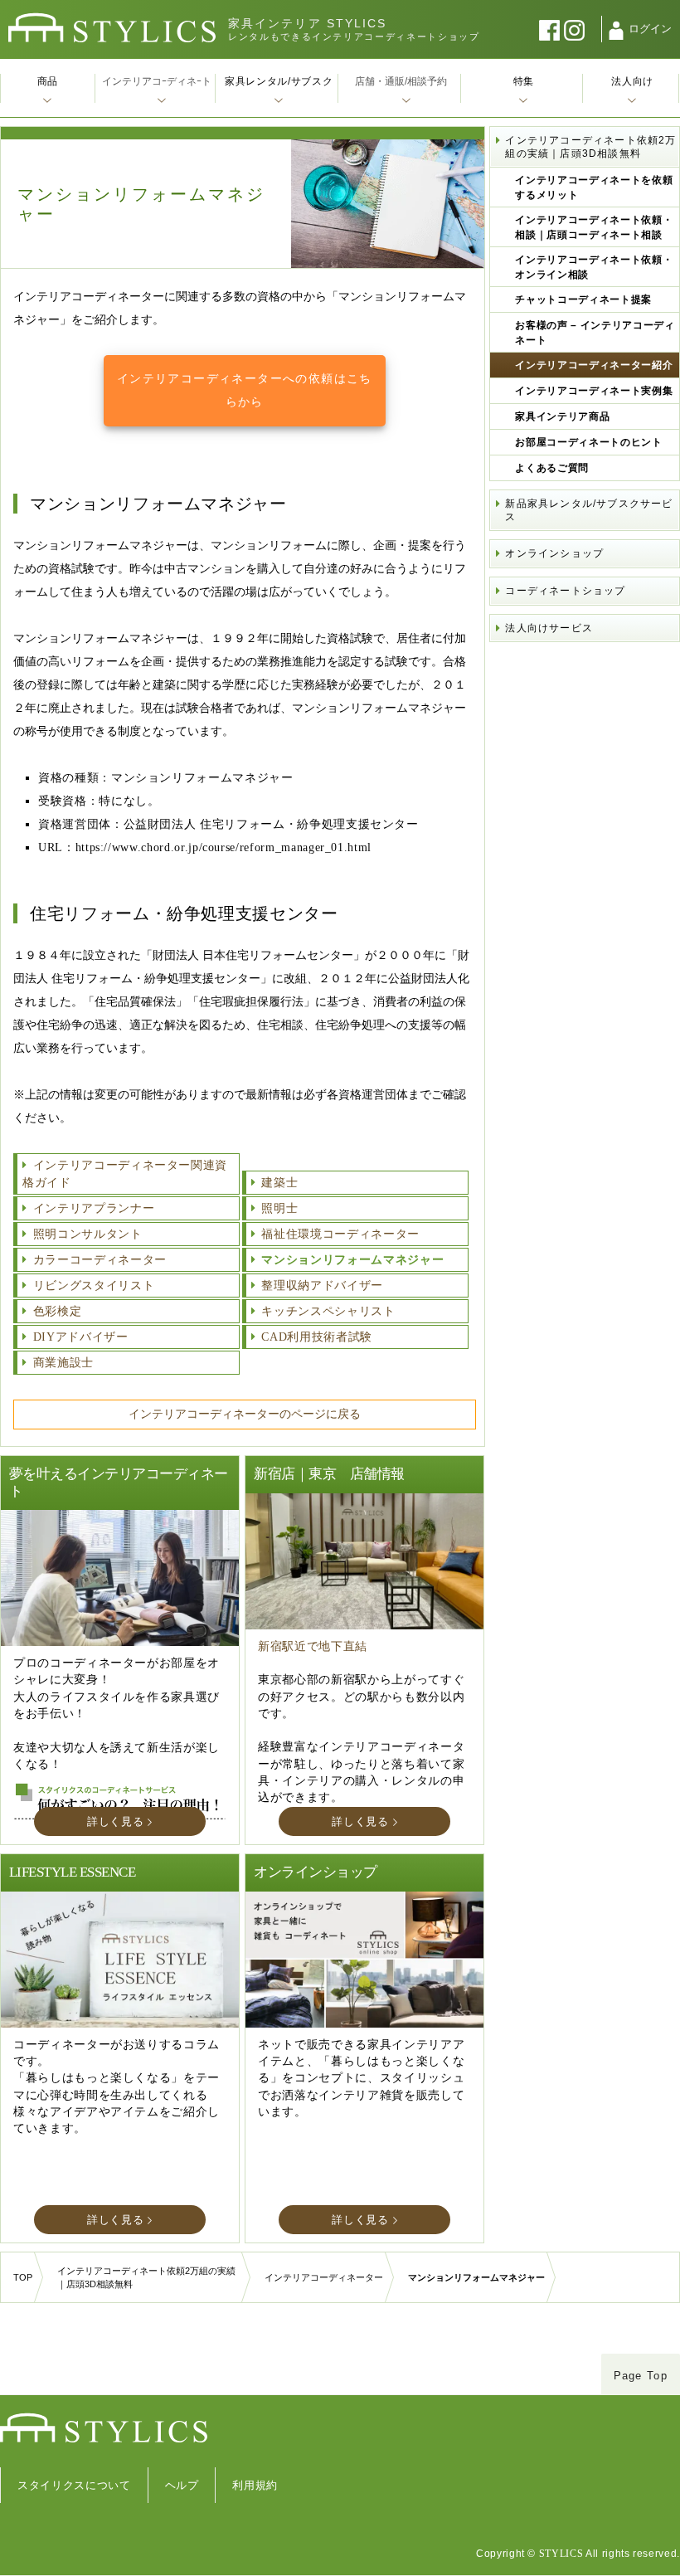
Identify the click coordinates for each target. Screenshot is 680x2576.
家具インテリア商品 (562, 416)
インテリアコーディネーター (324, 2277)
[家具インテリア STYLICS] (112, 28)
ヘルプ (182, 2485)
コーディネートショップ (565, 591)
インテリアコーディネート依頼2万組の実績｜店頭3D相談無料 (590, 147)
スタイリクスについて (74, 2485)
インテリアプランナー (94, 1208)
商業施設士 (63, 1363)
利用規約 (255, 2485)
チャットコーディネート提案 (583, 299)
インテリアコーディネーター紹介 (594, 365)
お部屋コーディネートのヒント (588, 442)
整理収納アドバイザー (322, 1286)
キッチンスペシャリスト (328, 1311)
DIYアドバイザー (81, 1337)
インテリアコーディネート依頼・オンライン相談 (594, 267)
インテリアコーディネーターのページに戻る (245, 1414)
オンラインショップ (554, 553)
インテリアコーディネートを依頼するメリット (594, 187)
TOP (23, 2277)
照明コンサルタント (88, 1234)
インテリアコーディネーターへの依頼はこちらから (245, 390)
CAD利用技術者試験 (317, 1337)
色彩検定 (57, 1311)
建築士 (279, 1183)
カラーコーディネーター (100, 1260)
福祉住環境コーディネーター (340, 1234)
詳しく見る (115, 1821)
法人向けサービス (549, 628)
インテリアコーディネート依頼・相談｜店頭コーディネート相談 (594, 227)
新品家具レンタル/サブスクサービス (589, 510)
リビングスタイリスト (94, 1286)
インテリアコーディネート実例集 (594, 391)
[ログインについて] (616, 31)
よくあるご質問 (552, 468)
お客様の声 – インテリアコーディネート (595, 333)
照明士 (279, 1208)
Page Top (641, 2376)
